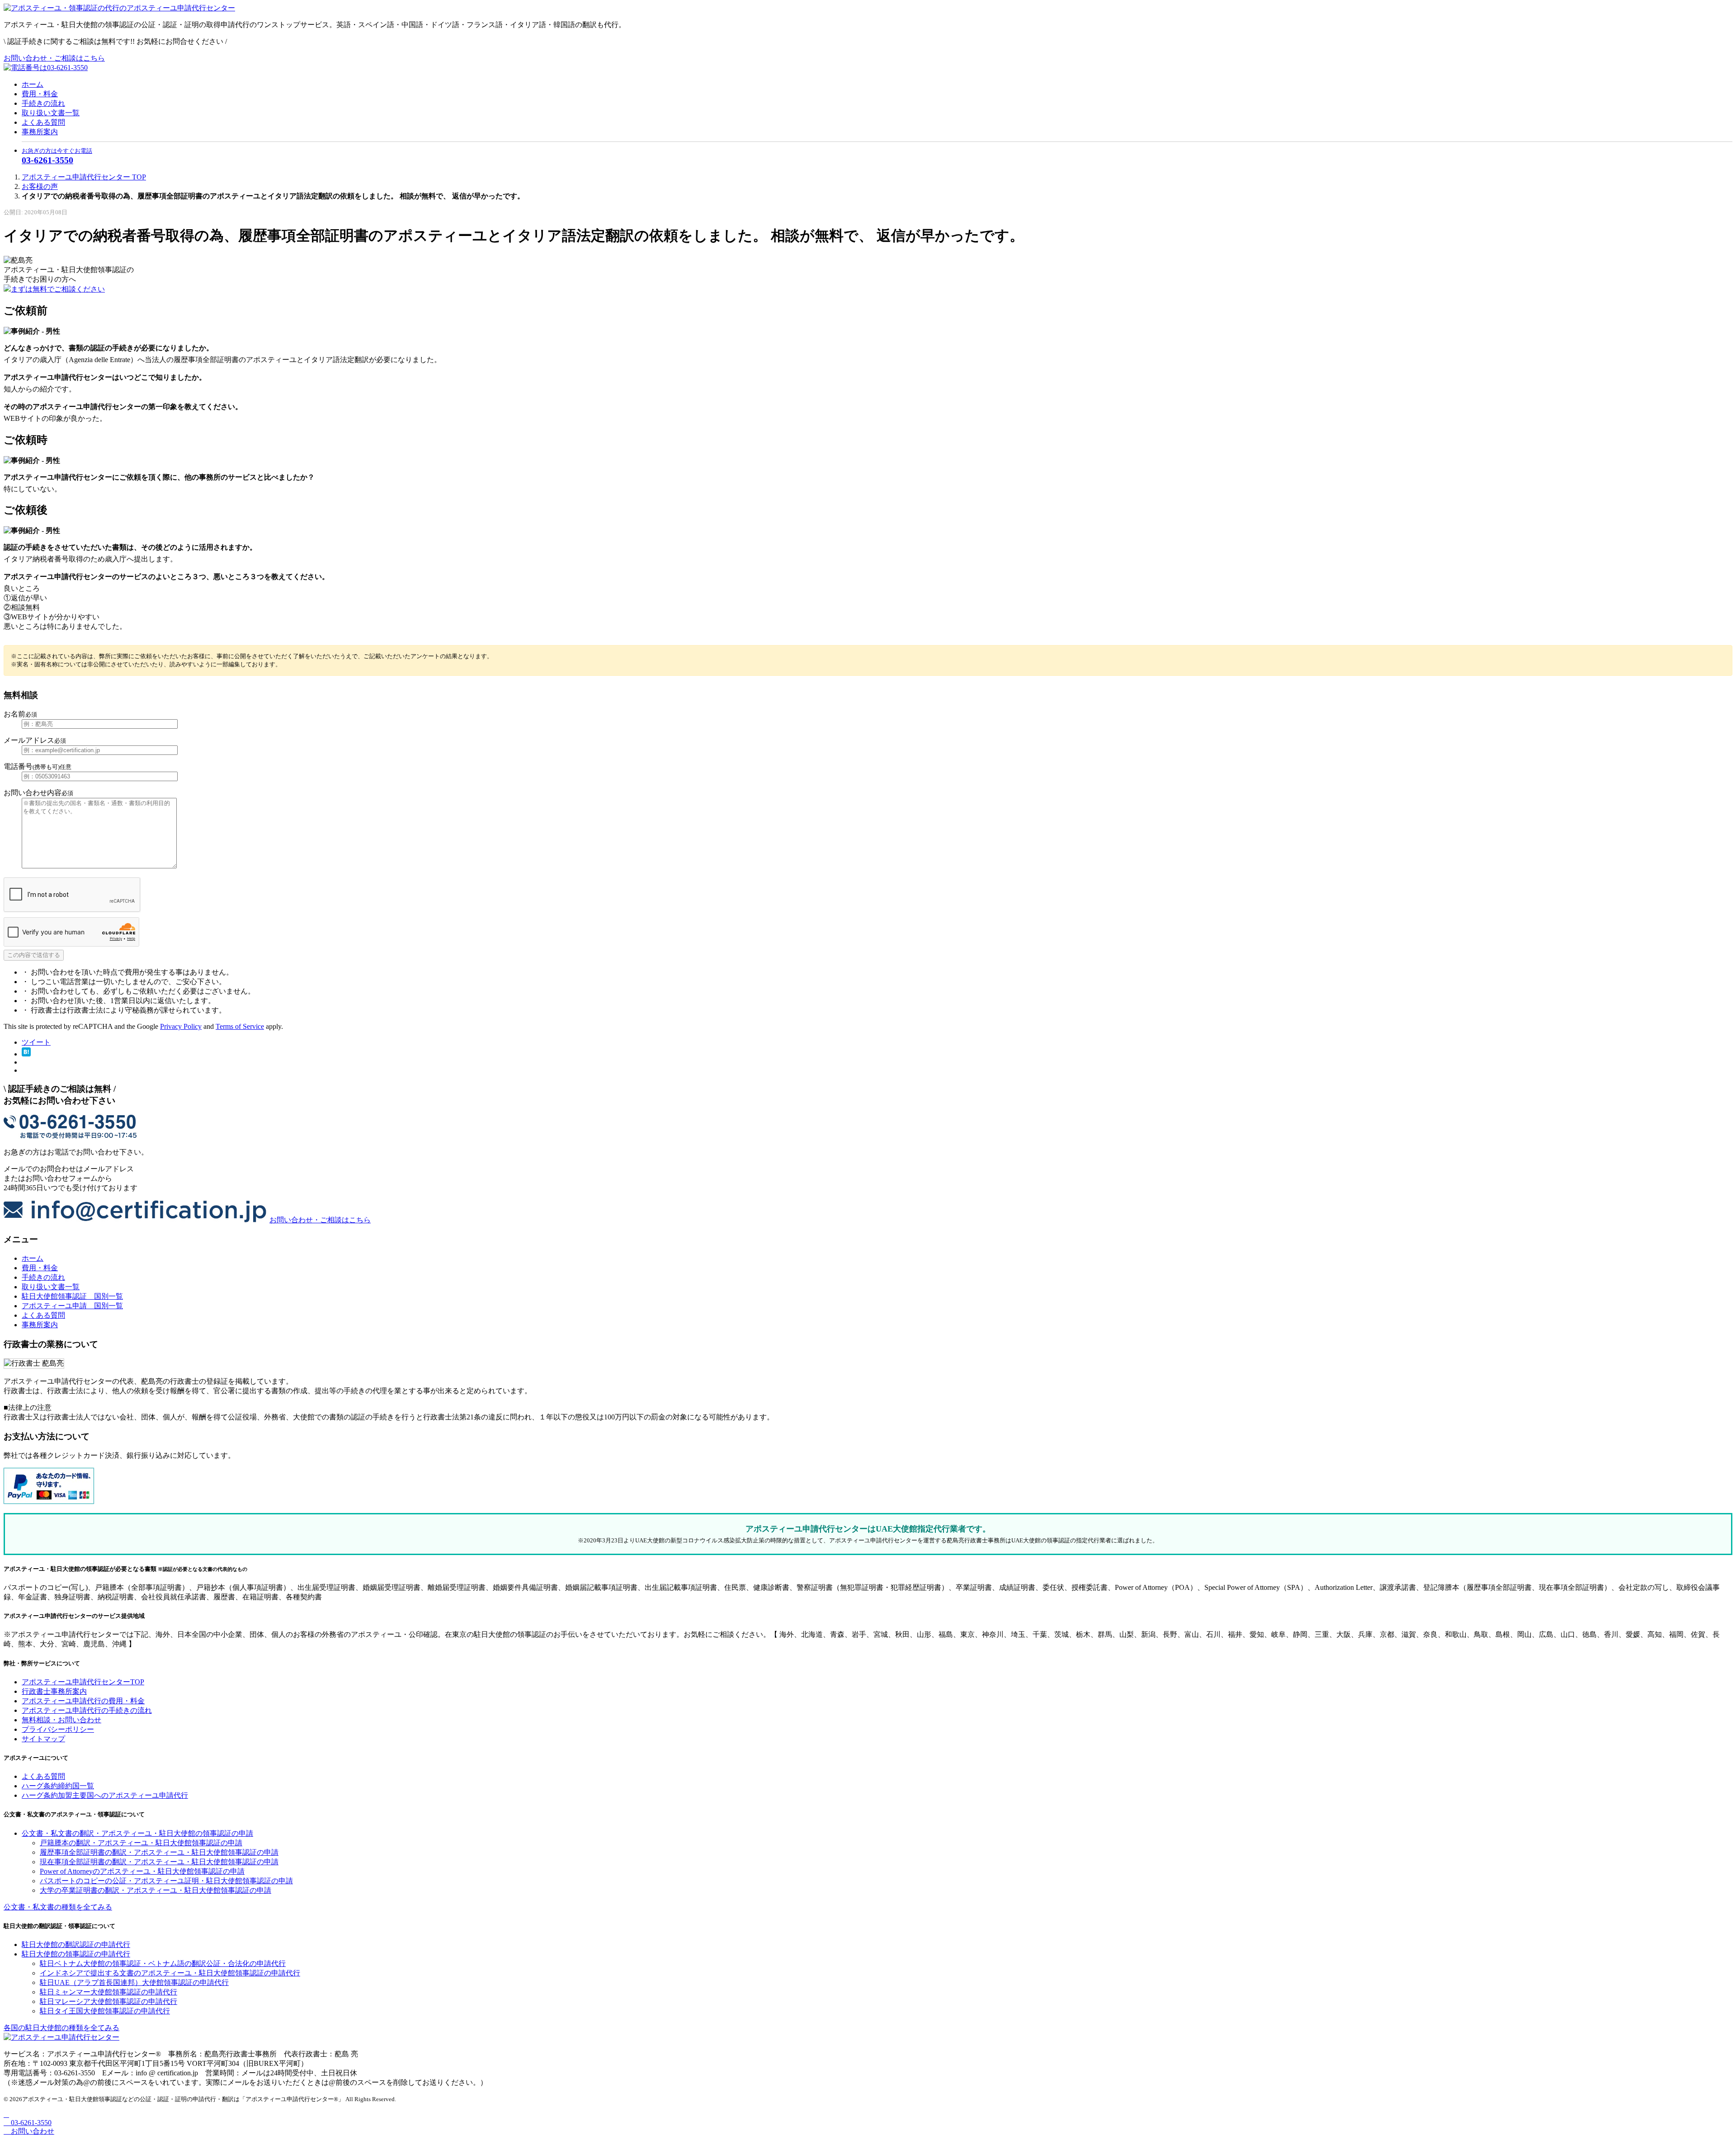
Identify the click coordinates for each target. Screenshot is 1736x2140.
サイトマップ (43, 1739)
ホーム (33, 84)
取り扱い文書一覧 (51, 113)
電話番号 (38, 766)
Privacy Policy (181, 1026)
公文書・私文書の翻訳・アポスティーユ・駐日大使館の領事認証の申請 (137, 1833)
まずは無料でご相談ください (58, 289)
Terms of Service (240, 1026)
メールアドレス (35, 740)
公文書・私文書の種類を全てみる (58, 1907)
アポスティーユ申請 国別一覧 (72, 1306)
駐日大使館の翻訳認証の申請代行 (76, 1944)
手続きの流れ (43, 103)
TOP (84, 177)
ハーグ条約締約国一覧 (58, 1786)
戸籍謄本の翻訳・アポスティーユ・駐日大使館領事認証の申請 (141, 1843)
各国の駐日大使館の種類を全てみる (61, 2028)
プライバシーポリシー (58, 1729)
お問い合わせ (32, 2131)
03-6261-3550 (30, 2123)
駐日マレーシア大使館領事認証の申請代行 (108, 2001)
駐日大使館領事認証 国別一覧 (72, 1296)
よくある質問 (43, 122)
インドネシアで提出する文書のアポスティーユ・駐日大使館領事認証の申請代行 (170, 1973)
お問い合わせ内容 (38, 793)
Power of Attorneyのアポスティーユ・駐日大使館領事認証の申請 (142, 1871)
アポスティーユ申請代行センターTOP (83, 1682)
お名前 (20, 714)
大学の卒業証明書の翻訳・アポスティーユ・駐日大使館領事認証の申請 (156, 1890)
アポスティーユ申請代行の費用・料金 (83, 1701)
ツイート (36, 1042)
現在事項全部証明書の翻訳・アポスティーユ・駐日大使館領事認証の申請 (159, 1862)
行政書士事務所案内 (54, 1691)
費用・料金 (40, 94)
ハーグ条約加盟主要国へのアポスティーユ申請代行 (105, 1795)
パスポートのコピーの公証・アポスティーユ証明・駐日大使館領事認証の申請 (166, 1881)
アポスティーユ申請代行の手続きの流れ (87, 1710)
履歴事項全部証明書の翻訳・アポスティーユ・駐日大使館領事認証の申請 (159, 1852)
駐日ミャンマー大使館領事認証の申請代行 (108, 1992)
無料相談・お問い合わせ (61, 1720)
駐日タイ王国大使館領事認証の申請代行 (105, 2011)
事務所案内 (40, 132)
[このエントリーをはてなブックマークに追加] (26, 1054)
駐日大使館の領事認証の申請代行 (76, 1954)
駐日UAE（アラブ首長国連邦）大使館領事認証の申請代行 (134, 1982)
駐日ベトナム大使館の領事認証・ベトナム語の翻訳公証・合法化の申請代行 (163, 1963)
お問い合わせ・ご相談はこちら (54, 58)
